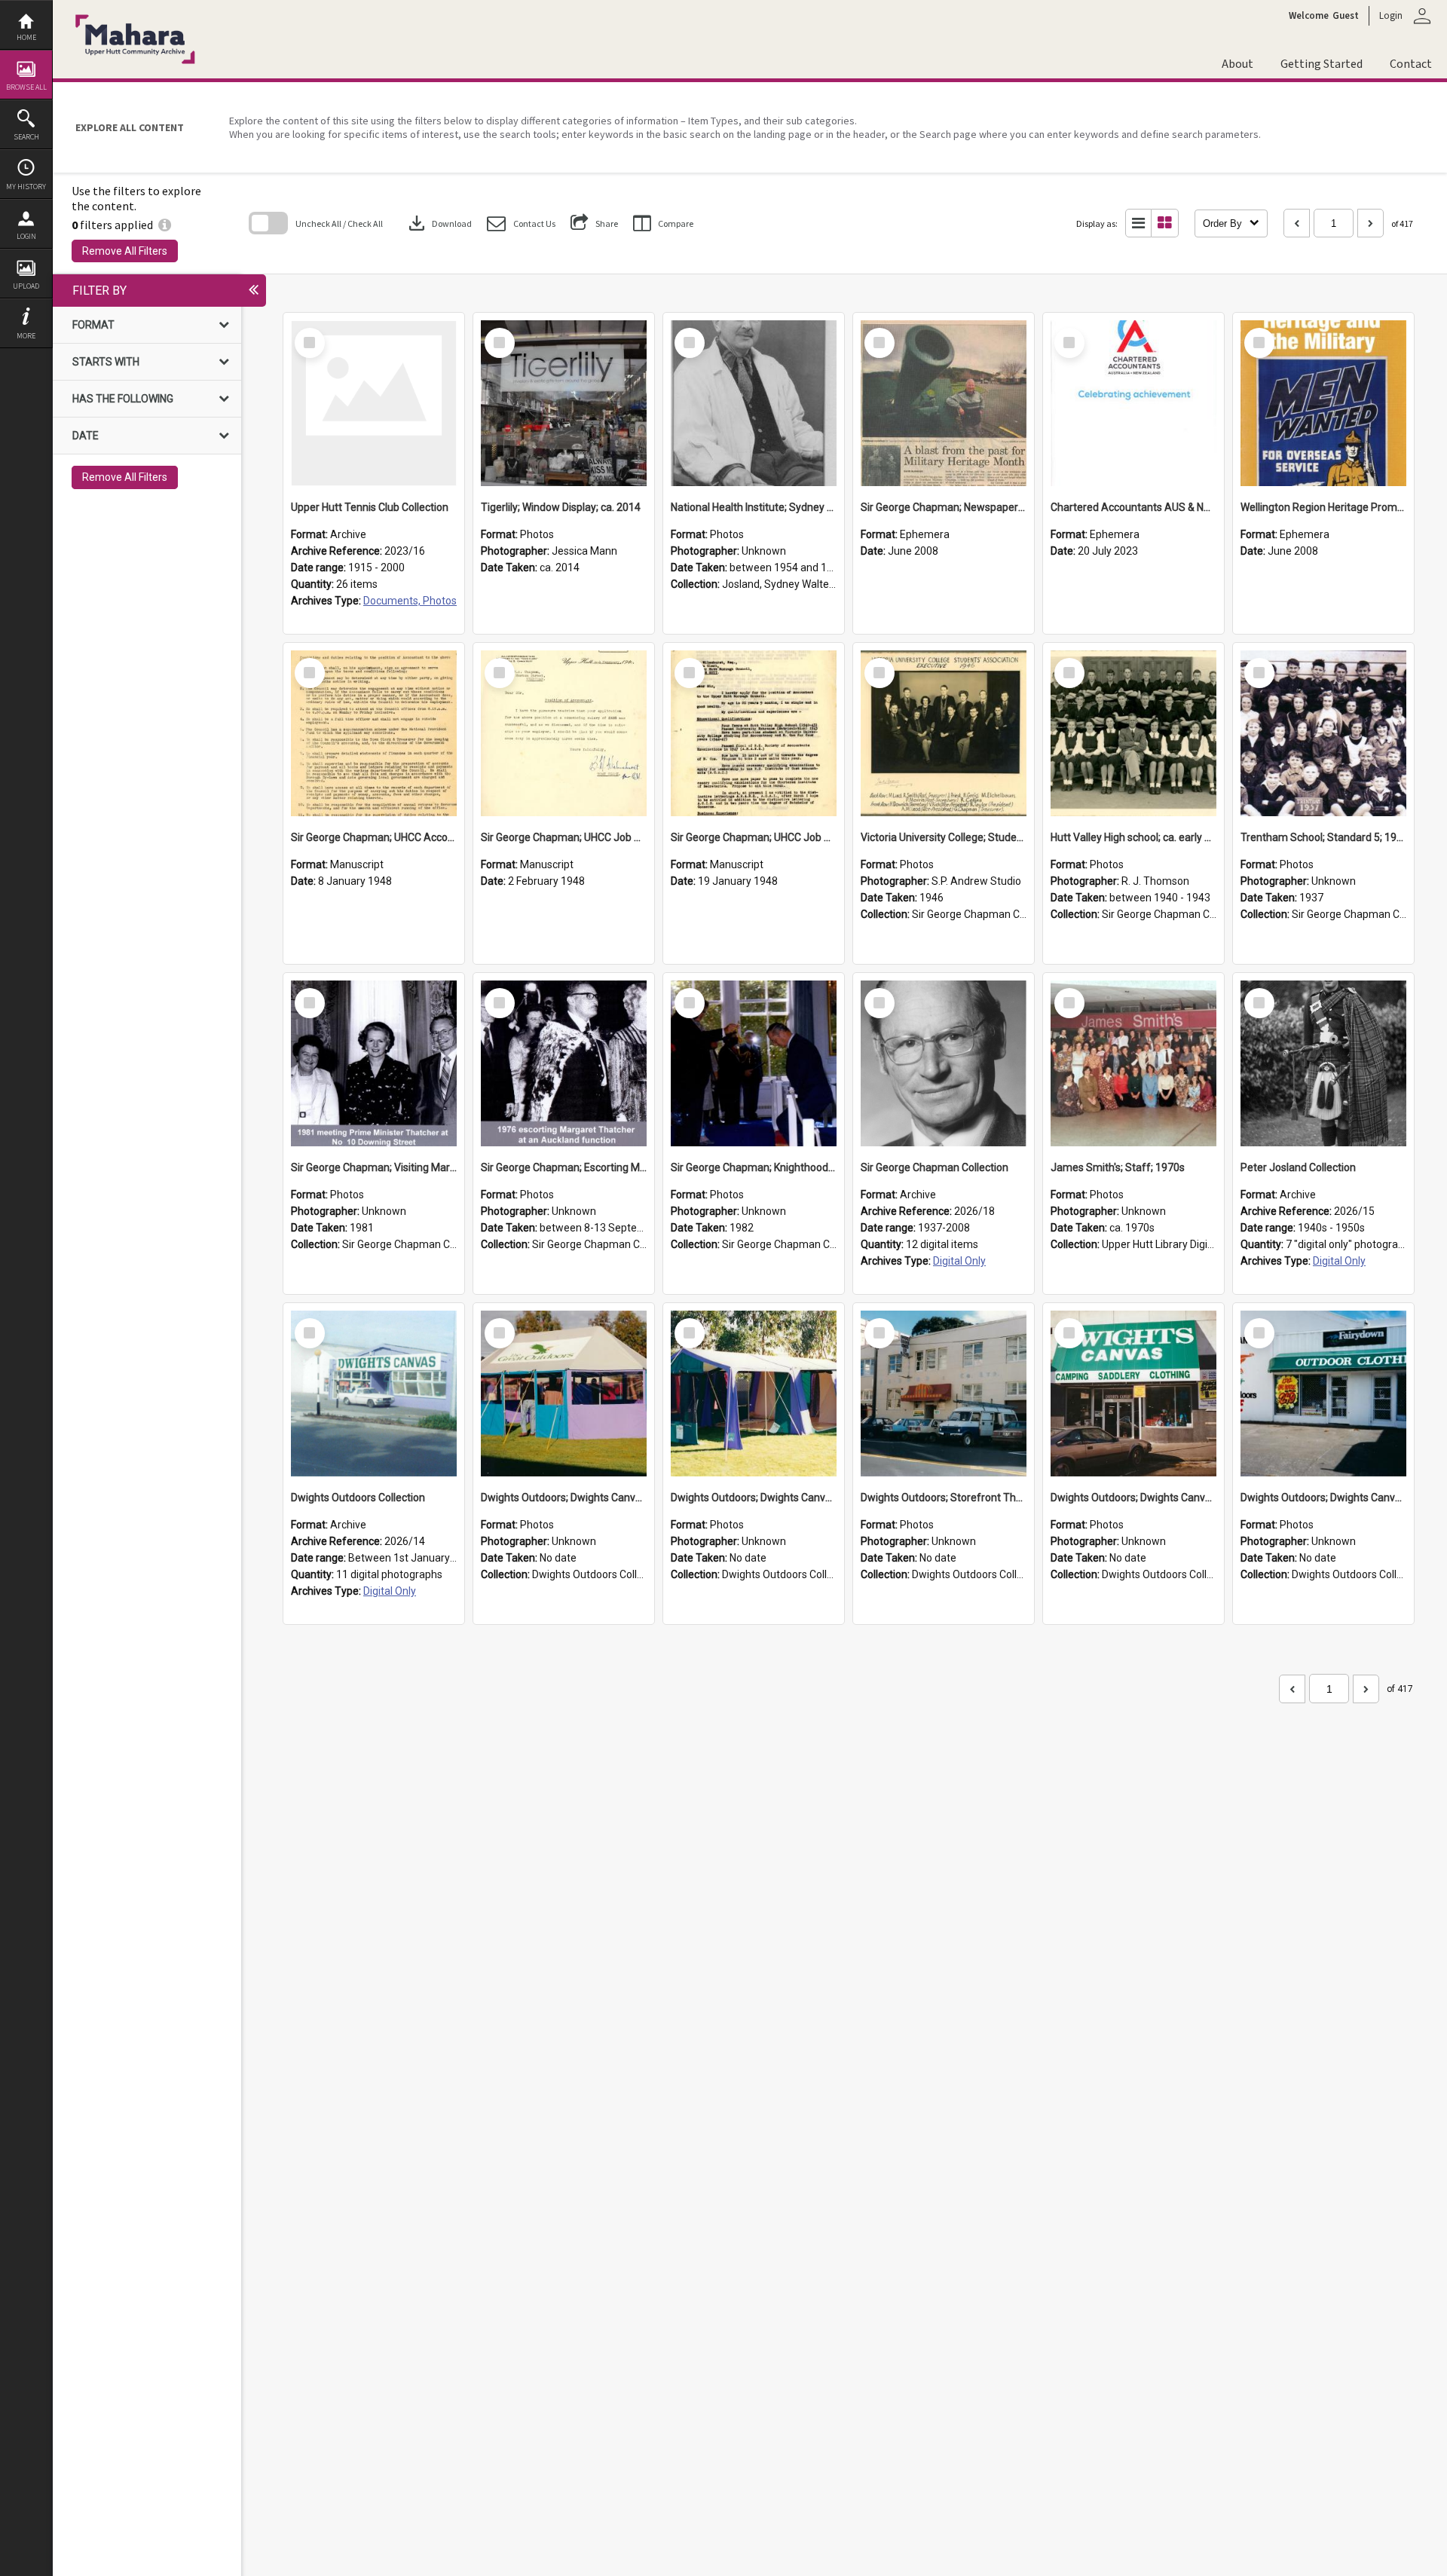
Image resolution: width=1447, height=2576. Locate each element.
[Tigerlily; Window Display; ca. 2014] (564, 403)
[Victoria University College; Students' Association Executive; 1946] (944, 733)
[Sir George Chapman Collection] (944, 1063)
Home (26, 37)
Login (26, 236)
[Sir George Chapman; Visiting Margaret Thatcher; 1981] (374, 1063)
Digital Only (959, 1261)
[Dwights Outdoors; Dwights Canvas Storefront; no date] (1133, 1394)
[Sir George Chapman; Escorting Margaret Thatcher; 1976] (564, 1063)
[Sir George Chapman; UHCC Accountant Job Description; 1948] (374, 733)
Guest (1346, 16)
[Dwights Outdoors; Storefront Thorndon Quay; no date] (944, 1394)
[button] (521, 223)
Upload (26, 286)
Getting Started (1322, 64)
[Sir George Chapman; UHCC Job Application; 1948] (754, 733)
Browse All (26, 87)
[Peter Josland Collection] (1323, 1063)
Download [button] (439, 223)
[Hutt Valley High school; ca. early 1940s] (1133, 733)
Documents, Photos (410, 601)
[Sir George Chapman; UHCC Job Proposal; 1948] (564, 733)
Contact (1411, 64)
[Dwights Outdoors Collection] (374, 1394)
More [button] (26, 336)
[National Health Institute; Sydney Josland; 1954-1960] (754, 403)
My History (26, 187)
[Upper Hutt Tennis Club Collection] (374, 403)
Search (26, 137)
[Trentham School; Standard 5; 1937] (1323, 733)
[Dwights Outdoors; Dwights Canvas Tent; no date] (564, 1394)
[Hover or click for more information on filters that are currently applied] (165, 225)
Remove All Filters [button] (125, 251)
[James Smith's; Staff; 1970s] (1133, 1063)
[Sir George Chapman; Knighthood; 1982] (754, 1063)
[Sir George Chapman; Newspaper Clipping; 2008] (944, 403)
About (1237, 64)
